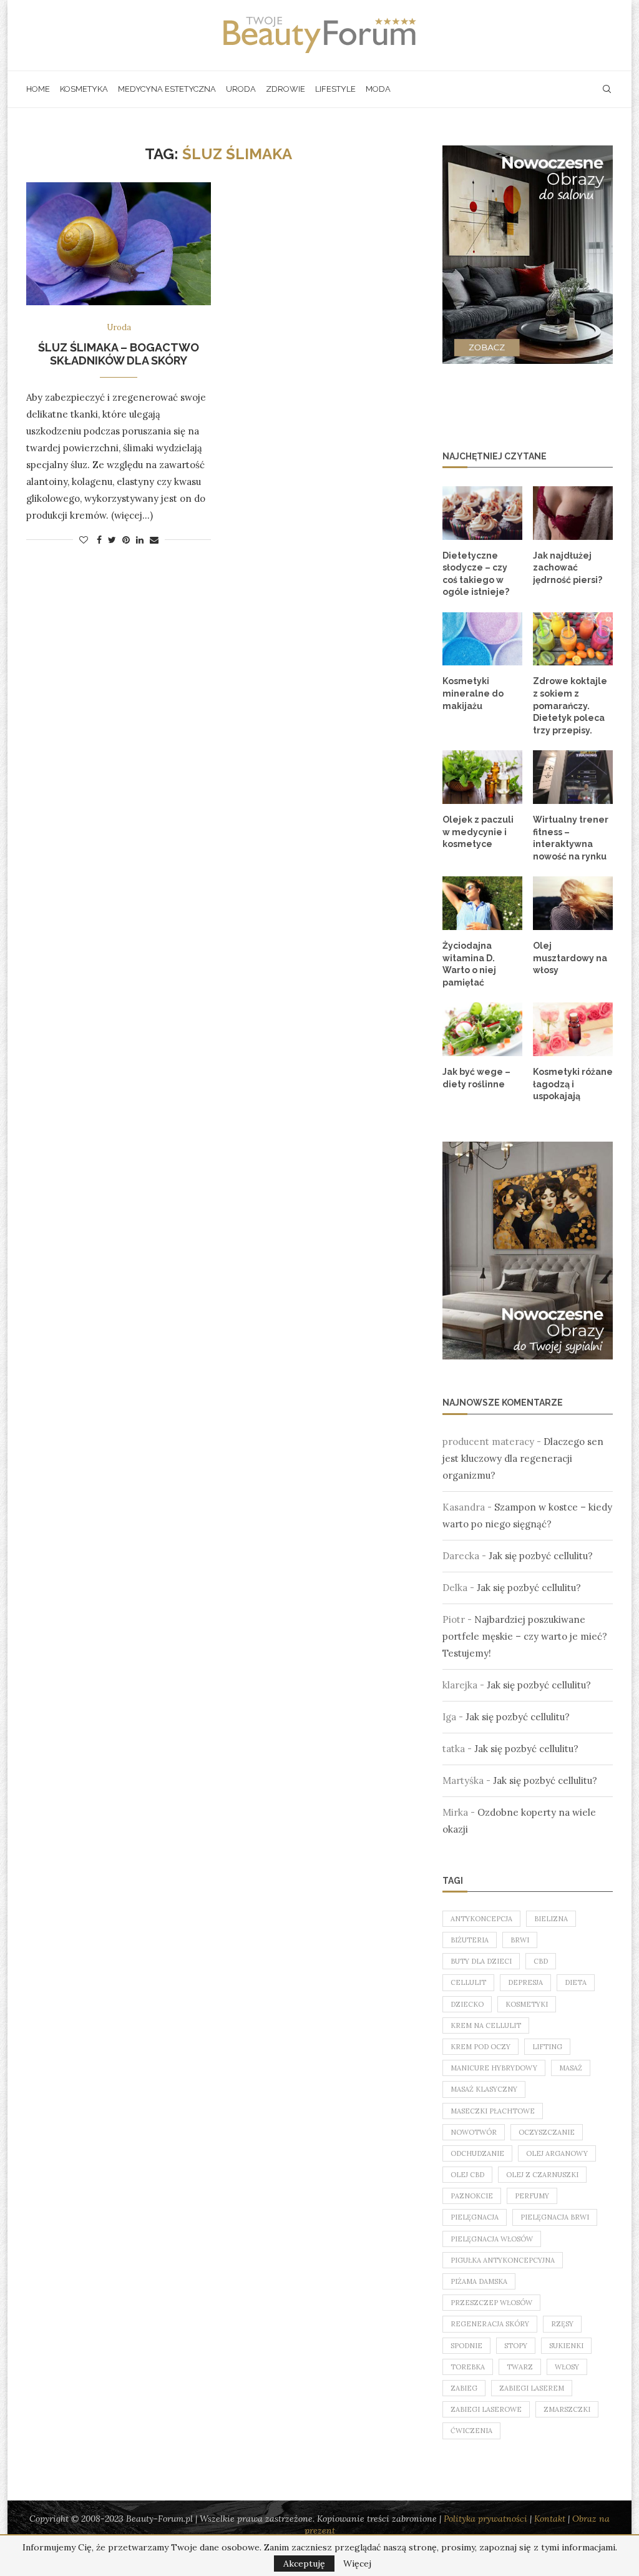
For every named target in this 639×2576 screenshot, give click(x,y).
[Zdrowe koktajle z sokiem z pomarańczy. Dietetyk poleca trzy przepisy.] (573, 639)
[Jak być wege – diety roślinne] (482, 1029)
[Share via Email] (154, 540)
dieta (576, 1982)
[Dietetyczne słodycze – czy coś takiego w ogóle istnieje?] (482, 513)
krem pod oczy (480, 2047)
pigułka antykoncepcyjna (503, 2260)
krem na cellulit (486, 2025)
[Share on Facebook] (99, 540)
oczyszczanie (547, 2132)
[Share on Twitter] (112, 540)
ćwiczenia (471, 2431)
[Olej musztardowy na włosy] (573, 903)
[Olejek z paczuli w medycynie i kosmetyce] (482, 777)
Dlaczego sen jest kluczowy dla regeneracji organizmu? (523, 1458)
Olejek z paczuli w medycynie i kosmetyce (478, 832)
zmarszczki (567, 2409)
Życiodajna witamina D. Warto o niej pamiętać (469, 964)
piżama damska (479, 2281)
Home (38, 89)
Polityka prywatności (485, 2519)
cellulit (468, 1982)
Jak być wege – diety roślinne (476, 1078)
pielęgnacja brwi (555, 2217)
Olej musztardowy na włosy (570, 958)
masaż (571, 2068)
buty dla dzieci (481, 1961)
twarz (520, 2367)
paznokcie (472, 2196)
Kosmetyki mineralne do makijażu (473, 693)
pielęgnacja (475, 2217)
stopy (516, 2346)
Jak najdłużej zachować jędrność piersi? (568, 568)
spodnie (466, 2346)
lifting (547, 2047)
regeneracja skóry (490, 2324)
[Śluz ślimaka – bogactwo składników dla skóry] (119, 244)
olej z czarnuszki (542, 2175)
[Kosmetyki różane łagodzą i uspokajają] (573, 1029)
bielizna (551, 1919)
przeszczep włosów (491, 2303)
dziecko (467, 2004)
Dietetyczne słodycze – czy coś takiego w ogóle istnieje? (476, 574)
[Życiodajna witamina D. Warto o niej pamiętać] (482, 903)
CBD (541, 1961)
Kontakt (550, 2519)
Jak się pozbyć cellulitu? (541, 1556)
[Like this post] (84, 540)
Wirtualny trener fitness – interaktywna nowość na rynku (571, 838)
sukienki (566, 2346)
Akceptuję (304, 2564)
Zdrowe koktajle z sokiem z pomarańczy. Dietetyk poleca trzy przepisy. (570, 705)
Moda (378, 89)
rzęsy (562, 2324)
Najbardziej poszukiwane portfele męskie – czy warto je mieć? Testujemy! (525, 1636)
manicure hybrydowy (494, 2068)
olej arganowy (557, 2153)
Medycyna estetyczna (167, 89)
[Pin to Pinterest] (126, 540)
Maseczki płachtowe (493, 2111)
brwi (520, 1940)
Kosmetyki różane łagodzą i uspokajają (573, 1084)
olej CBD (467, 2175)
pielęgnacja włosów (492, 2239)
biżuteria (470, 1940)
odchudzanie (477, 2153)
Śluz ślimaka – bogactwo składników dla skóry (119, 354)
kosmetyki (527, 2004)
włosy (567, 2367)
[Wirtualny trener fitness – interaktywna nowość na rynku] (573, 777)
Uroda (241, 89)
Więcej (357, 2564)
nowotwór (474, 2132)
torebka (468, 2367)
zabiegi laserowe (486, 2409)
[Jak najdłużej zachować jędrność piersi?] (573, 513)
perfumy (532, 2196)
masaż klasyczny (484, 2089)
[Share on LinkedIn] (140, 540)
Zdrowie (285, 89)
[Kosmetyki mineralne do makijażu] (482, 639)
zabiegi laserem (532, 2388)
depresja (525, 1982)
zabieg (464, 2388)
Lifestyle (335, 89)
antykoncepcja (481, 1919)
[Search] (607, 89)
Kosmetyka (84, 89)
